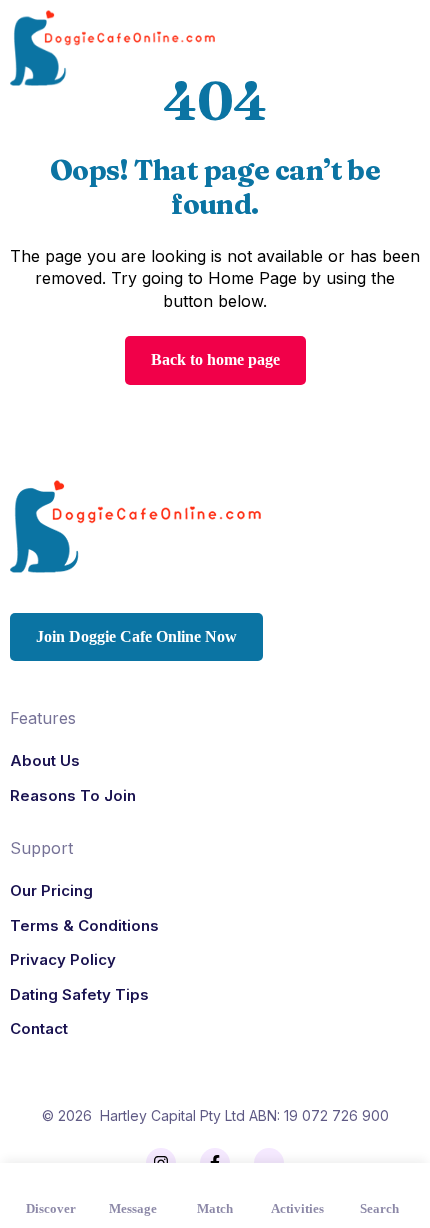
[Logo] (112, 48)
